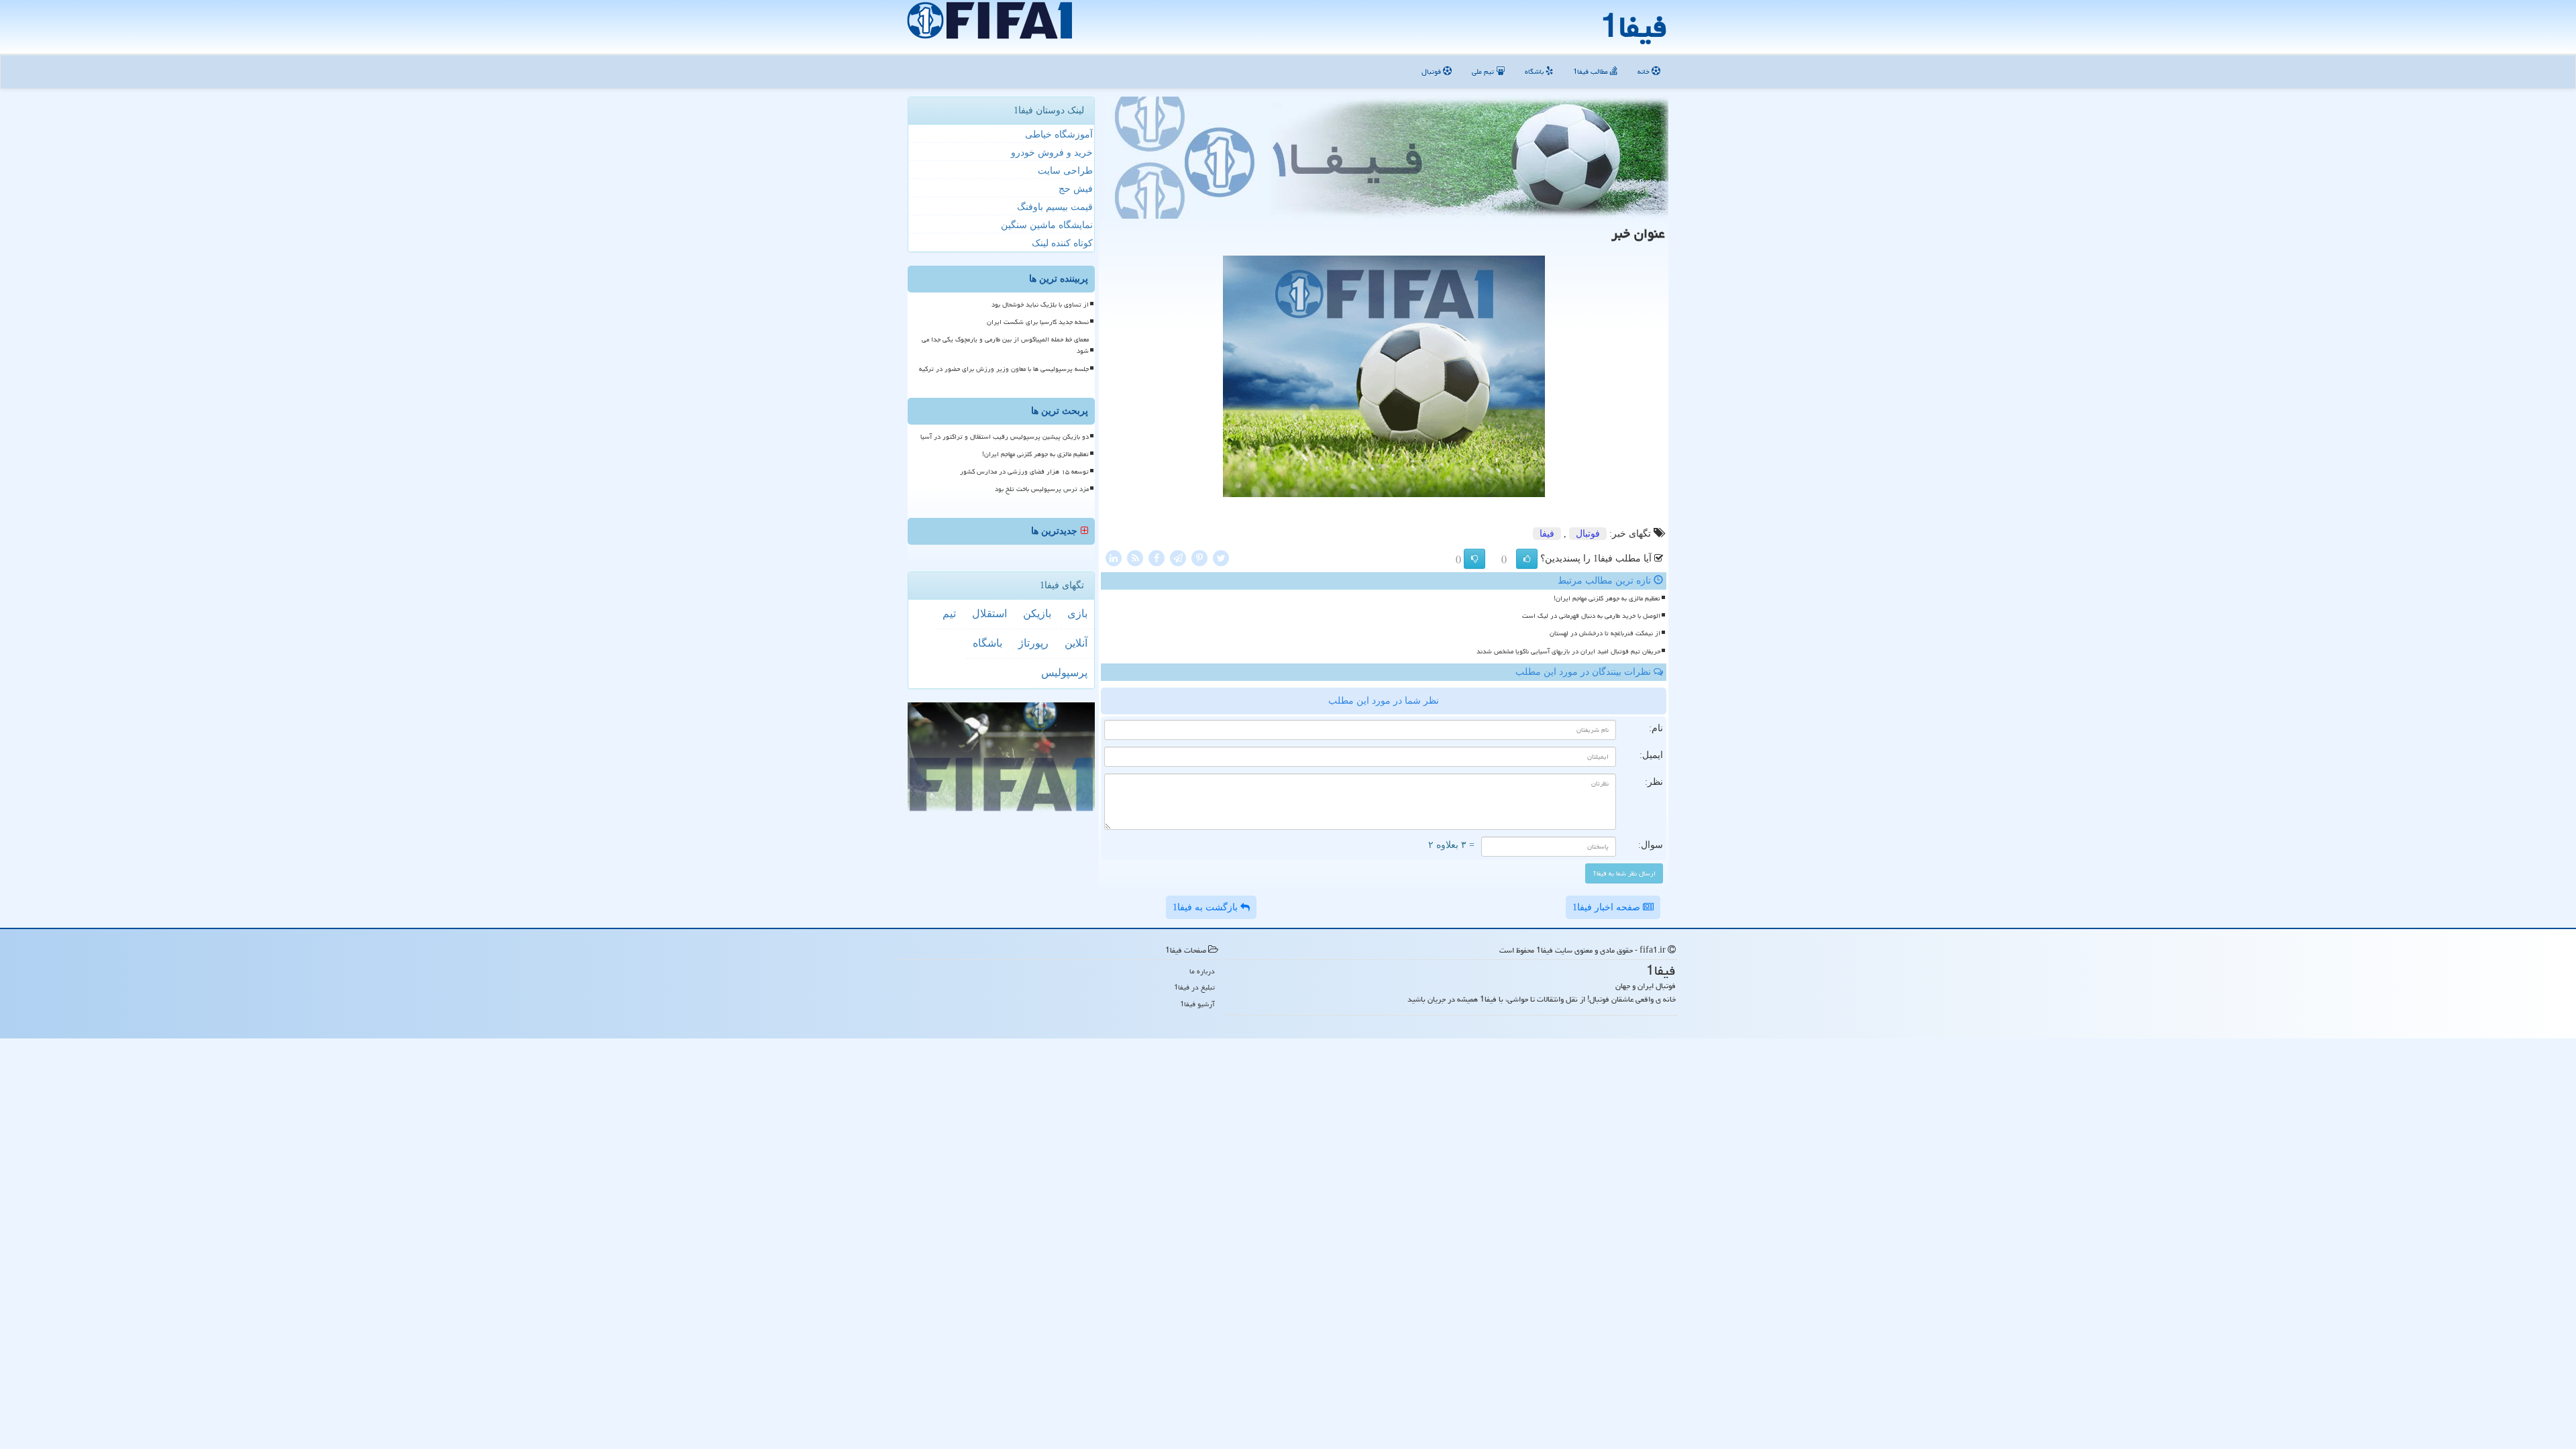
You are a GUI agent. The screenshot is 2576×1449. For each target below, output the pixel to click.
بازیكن (1037, 613)
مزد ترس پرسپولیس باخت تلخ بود (1042, 489)
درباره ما (1202, 971)
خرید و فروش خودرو (1052, 153)
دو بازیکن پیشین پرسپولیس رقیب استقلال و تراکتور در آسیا (1005, 437)
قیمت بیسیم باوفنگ (1055, 207)
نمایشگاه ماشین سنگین (1047, 225)
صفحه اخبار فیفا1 (1608, 907)
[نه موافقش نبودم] (1474, 559)
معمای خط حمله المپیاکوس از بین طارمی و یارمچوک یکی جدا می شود (1005, 345)
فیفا (1547, 534)
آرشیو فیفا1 (1197, 1004)
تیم (949, 613)
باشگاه (1535, 71)
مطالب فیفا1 (1592, 71)
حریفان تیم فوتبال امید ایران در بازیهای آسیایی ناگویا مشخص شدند (1568, 651)
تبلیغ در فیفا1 (1194, 987)
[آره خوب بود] (1527, 559)
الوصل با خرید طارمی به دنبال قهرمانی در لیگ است (1591, 616)
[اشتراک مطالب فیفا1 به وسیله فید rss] (1135, 557)
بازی (1077, 613)
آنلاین (1076, 643)
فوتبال (1432, 71)
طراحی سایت (1065, 171)
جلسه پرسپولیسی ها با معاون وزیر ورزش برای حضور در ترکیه (1004, 369)
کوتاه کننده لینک (1062, 243)
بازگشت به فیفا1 (1206, 907)
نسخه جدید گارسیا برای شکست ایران (1038, 322)
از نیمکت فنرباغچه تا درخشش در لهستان (1605, 633)
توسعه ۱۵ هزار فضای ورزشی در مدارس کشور (1024, 472)
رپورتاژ (1033, 643)
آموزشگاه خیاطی (1059, 135)
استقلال (989, 613)
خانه (1645, 71)
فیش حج (1076, 189)
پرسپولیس (1064, 673)
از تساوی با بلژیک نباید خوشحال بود (1040, 305)
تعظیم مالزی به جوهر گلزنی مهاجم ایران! (1607, 598)
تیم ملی (1484, 71)
